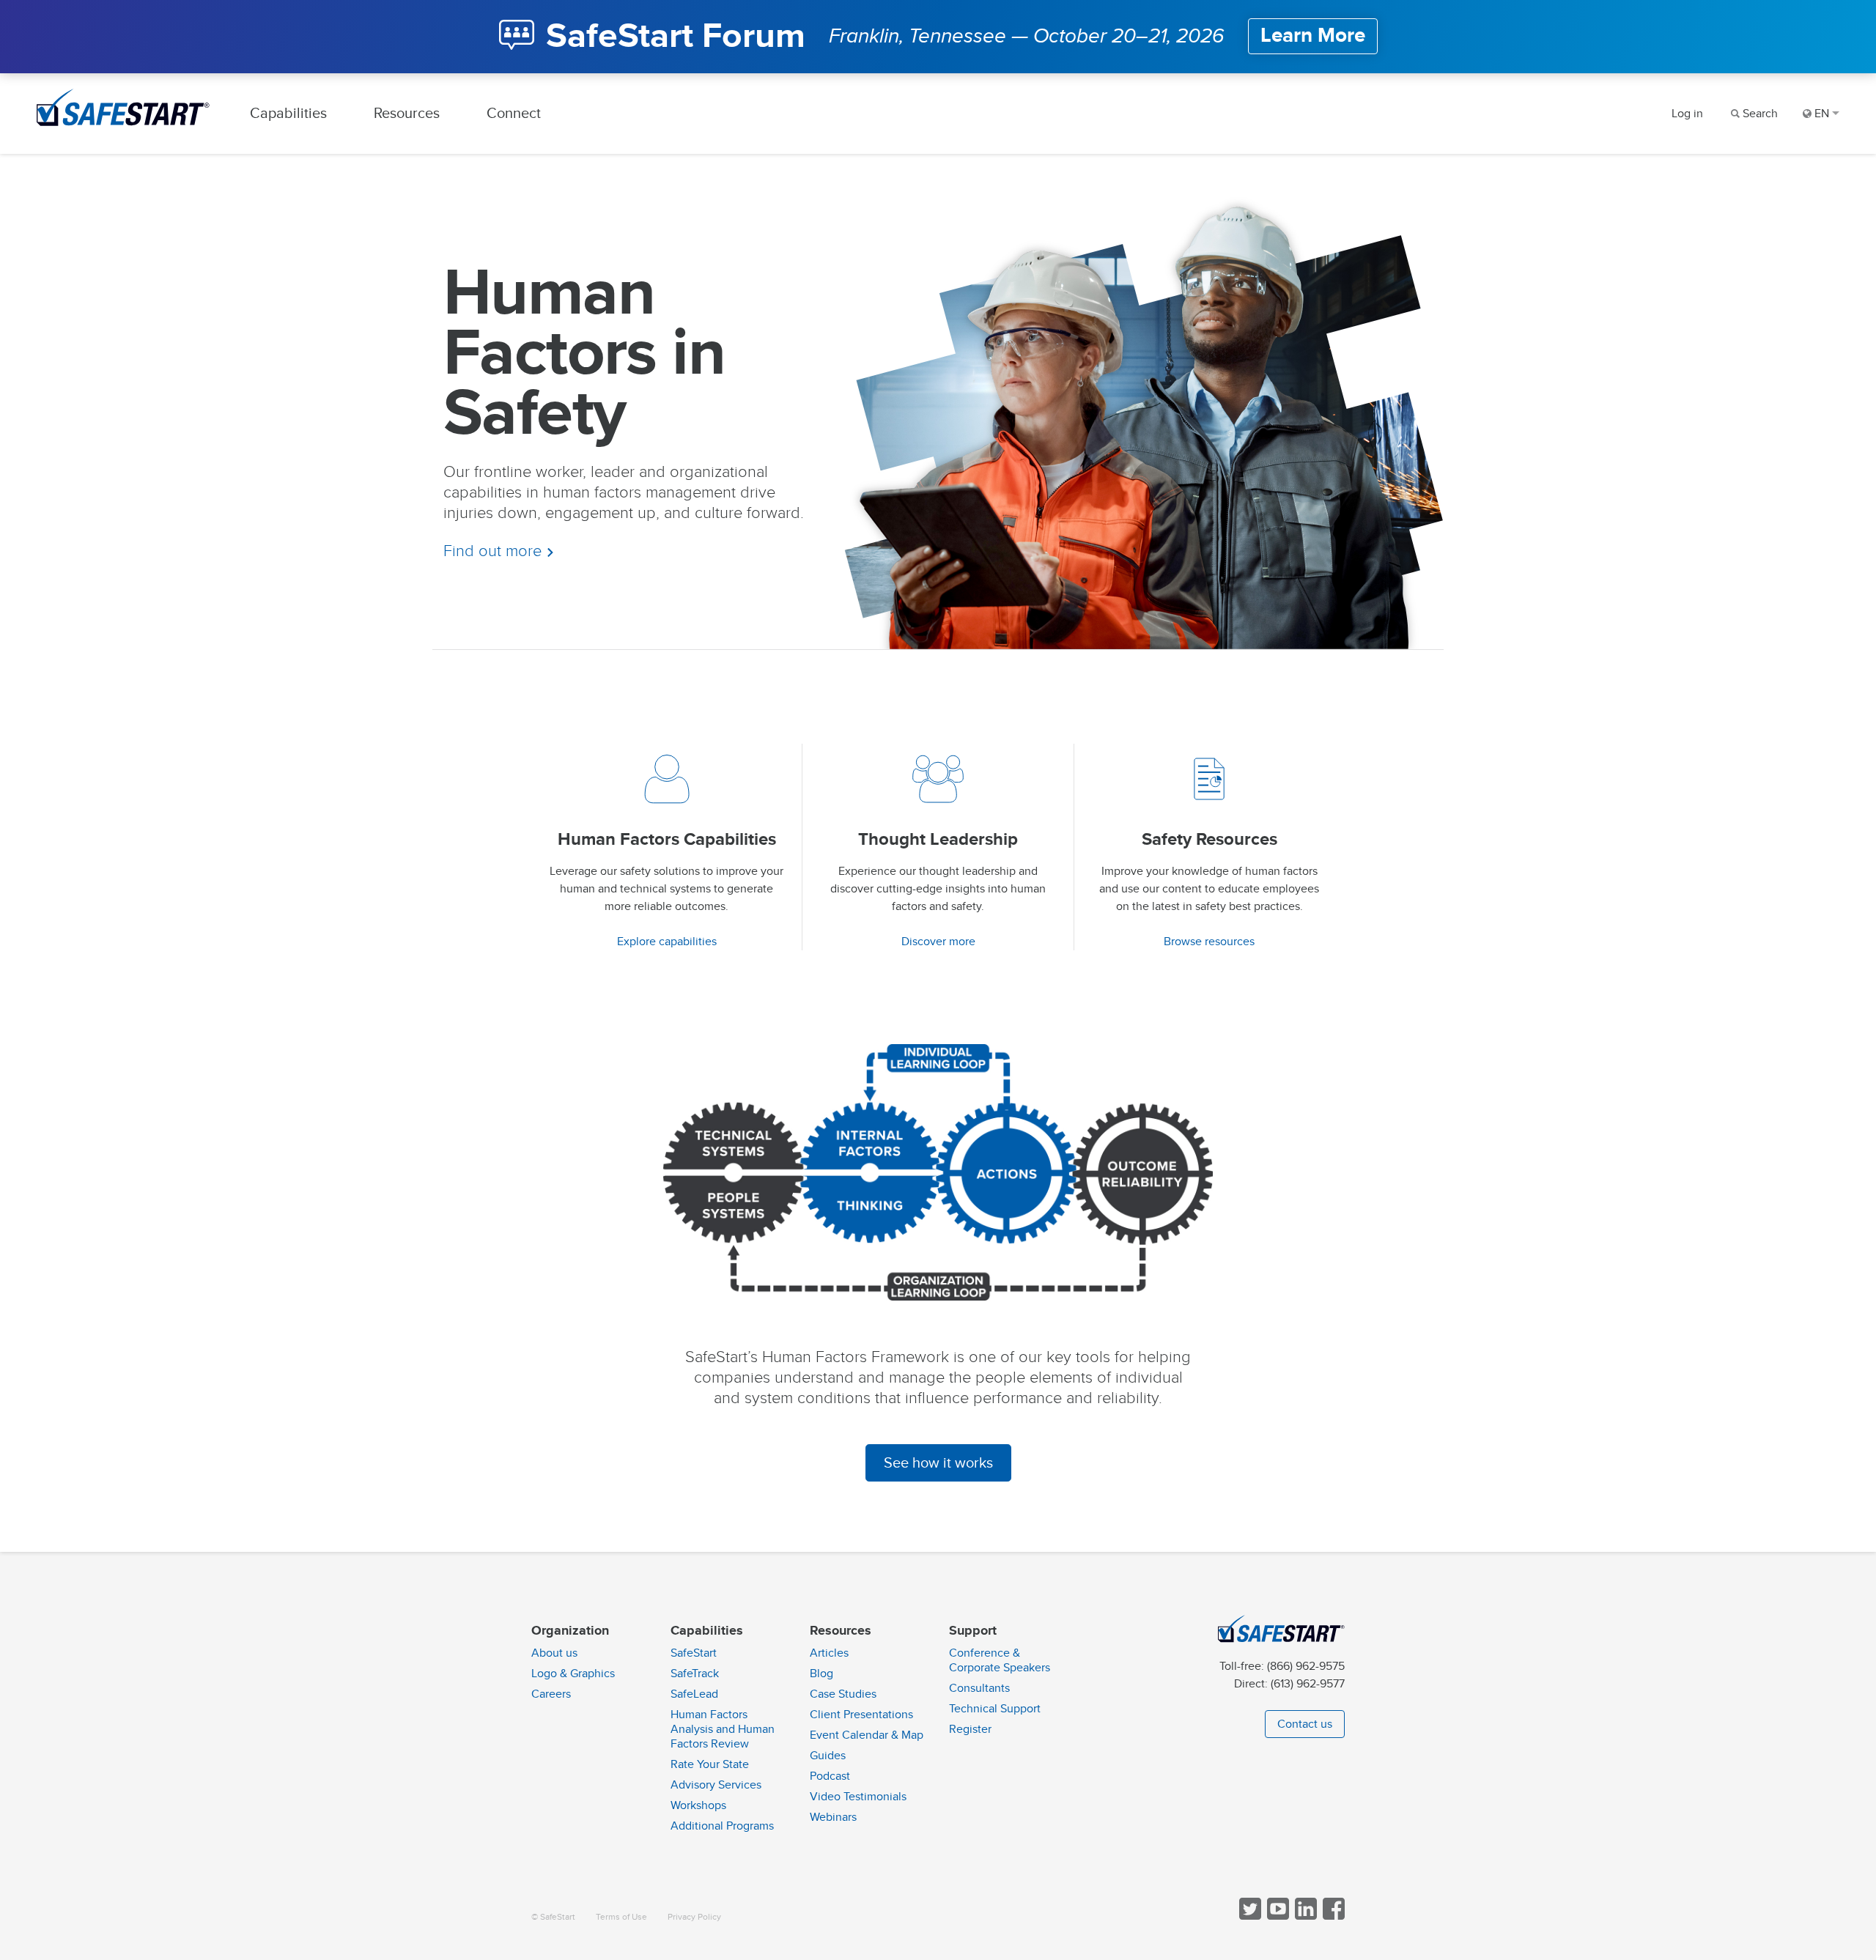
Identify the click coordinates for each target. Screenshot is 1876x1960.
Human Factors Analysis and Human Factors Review (723, 1729)
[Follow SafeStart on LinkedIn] (1304, 1916)
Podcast (830, 1776)
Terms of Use (621, 1917)
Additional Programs (722, 1826)
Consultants (979, 1688)
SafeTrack (695, 1674)
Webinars (833, 1817)
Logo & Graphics (573, 1674)
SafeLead (694, 1694)
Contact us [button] (1305, 1724)
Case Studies (843, 1694)
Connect (514, 113)
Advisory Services (716, 1785)
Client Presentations (861, 1715)
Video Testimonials (858, 1797)
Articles (829, 1653)
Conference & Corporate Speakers (1000, 1660)
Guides (828, 1756)
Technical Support (995, 1709)
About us (554, 1653)
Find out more (495, 551)
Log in (1687, 114)
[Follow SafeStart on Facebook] (1332, 1916)
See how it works (938, 1463)
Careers (551, 1694)
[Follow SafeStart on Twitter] (1249, 1916)
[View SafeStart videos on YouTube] (1277, 1916)
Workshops (698, 1805)
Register (970, 1729)
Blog (821, 1674)
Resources (407, 113)
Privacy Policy (694, 1917)
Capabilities (288, 113)
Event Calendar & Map (867, 1735)
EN (1822, 114)
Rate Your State (710, 1764)
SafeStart (694, 1653)
